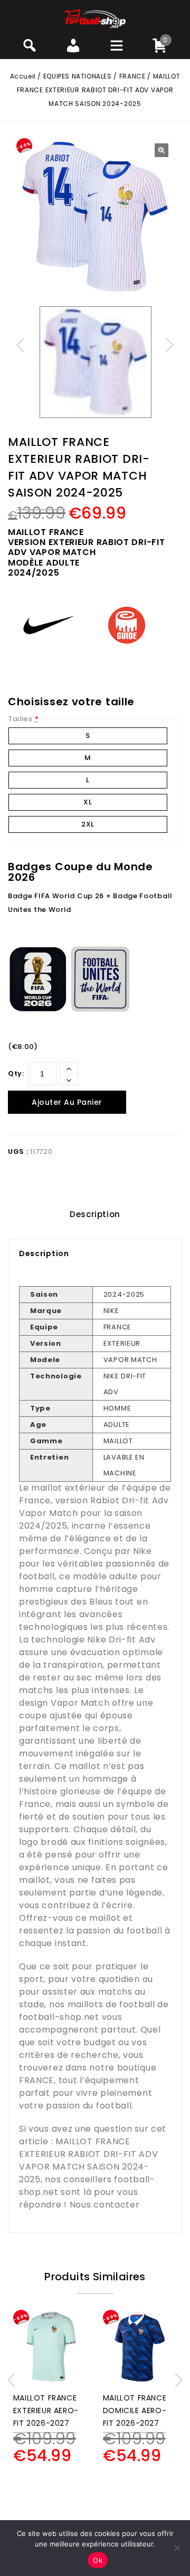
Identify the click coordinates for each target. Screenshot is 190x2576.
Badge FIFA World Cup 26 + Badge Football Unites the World (90, 903)
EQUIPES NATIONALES (78, 76)
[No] (177, 2548)
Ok (98, 2560)
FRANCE (132, 76)
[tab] (95, 1214)
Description (95, 1214)
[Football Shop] (95, 18)
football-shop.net (59, 2017)
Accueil (23, 76)
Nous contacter (105, 2205)
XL (88, 802)
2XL (88, 824)
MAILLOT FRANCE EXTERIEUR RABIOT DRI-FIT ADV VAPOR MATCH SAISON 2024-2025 (89, 2160)
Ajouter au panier (67, 1102)
